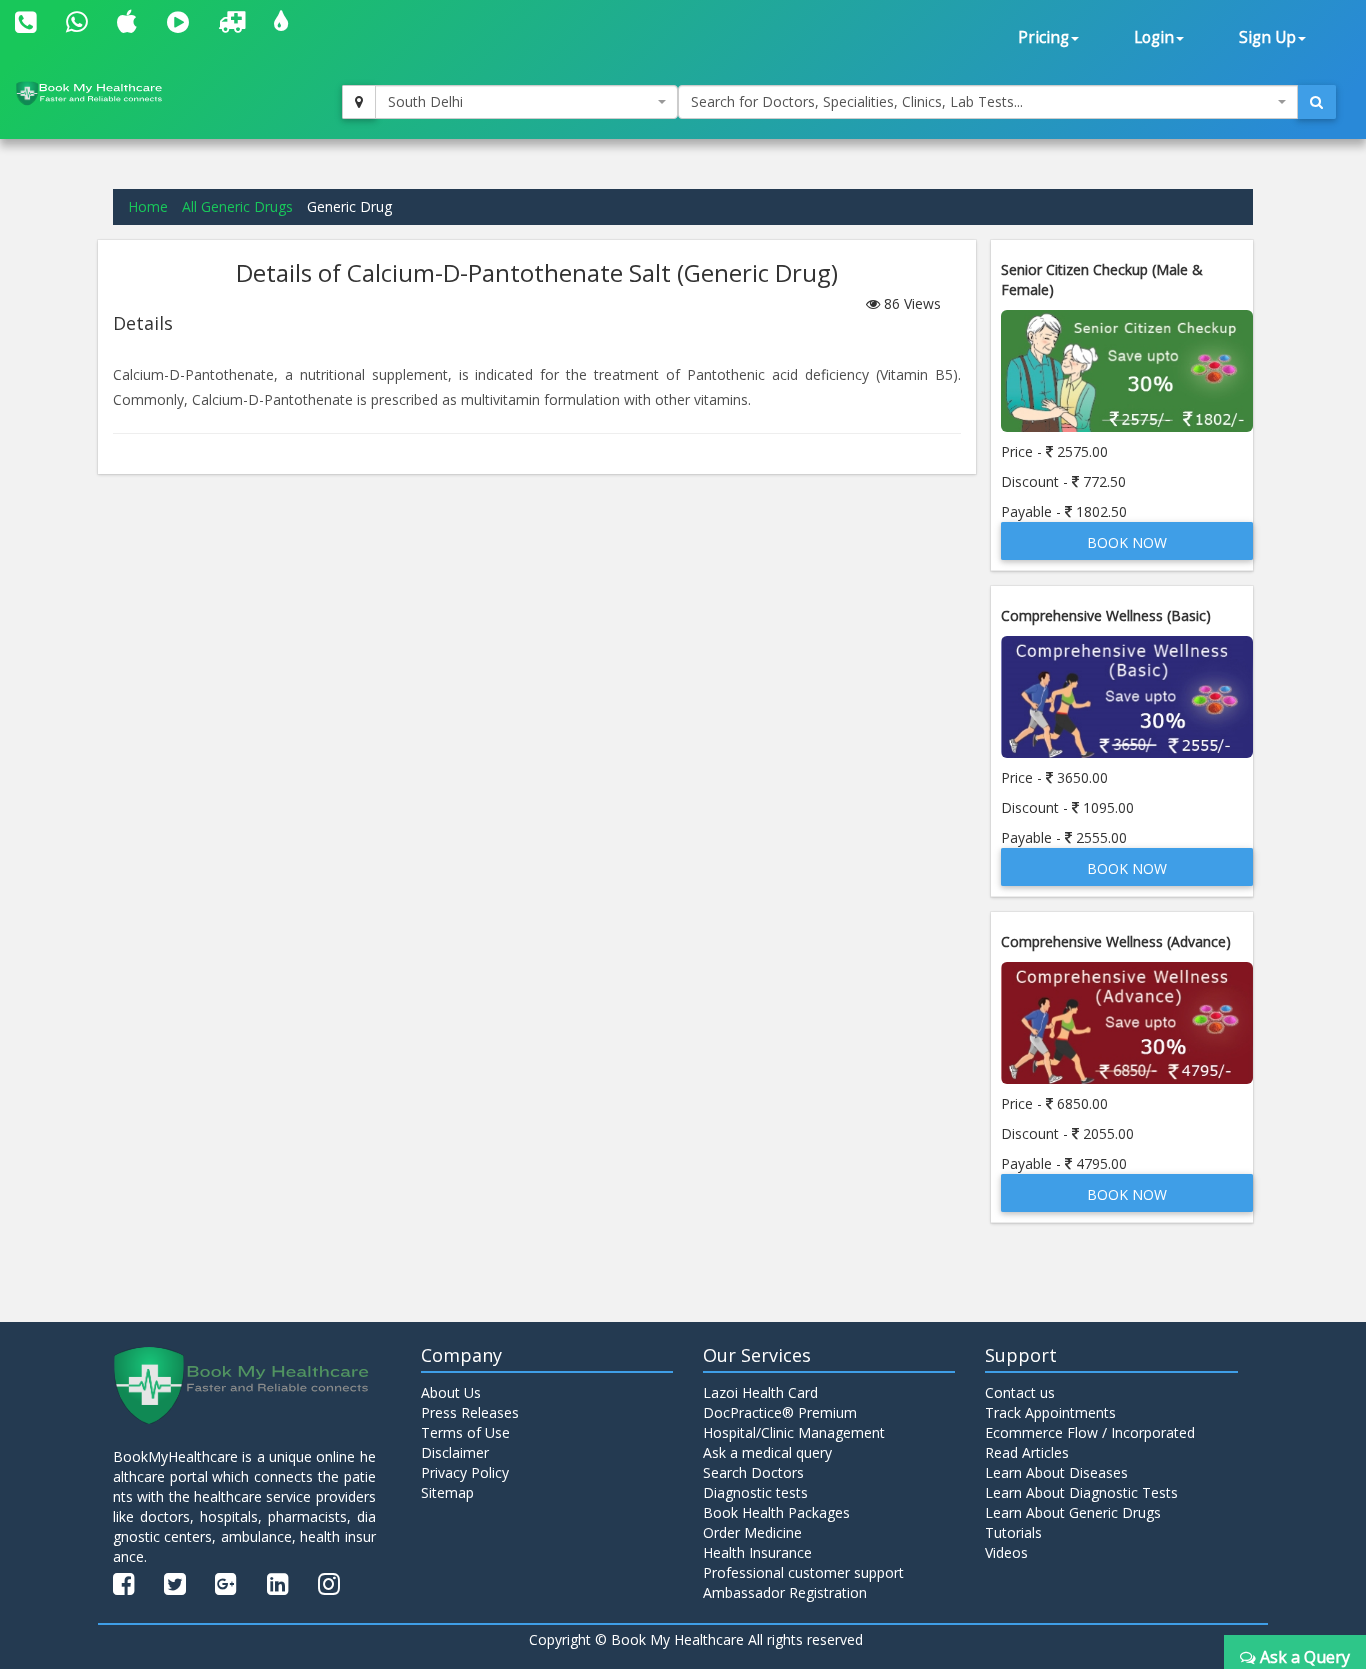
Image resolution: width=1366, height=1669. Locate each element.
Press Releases (470, 1412)
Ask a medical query (767, 1452)
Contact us (1020, 1392)
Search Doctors (753, 1472)
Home (148, 206)
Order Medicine (752, 1532)
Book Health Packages (776, 1512)
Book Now (1127, 542)
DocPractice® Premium (780, 1412)
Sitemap (447, 1492)
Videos (1006, 1552)
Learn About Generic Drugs (1073, 1512)
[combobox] (527, 102)
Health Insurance (757, 1552)
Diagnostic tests (755, 1492)
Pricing (1043, 37)
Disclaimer (455, 1452)
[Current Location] (359, 102)
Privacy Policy (465, 1472)
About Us (451, 1392)
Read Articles (1027, 1452)
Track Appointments (1050, 1412)
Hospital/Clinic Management (794, 1432)
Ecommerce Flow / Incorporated (1090, 1432)
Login (1154, 37)
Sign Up (1267, 37)
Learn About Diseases (1056, 1472)
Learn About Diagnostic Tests (1081, 1492)
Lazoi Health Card (760, 1392)
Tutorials (1013, 1532)
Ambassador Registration (785, 1592)
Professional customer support (803, 1572)
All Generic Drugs (237, 206)
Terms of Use (465, 1432)
